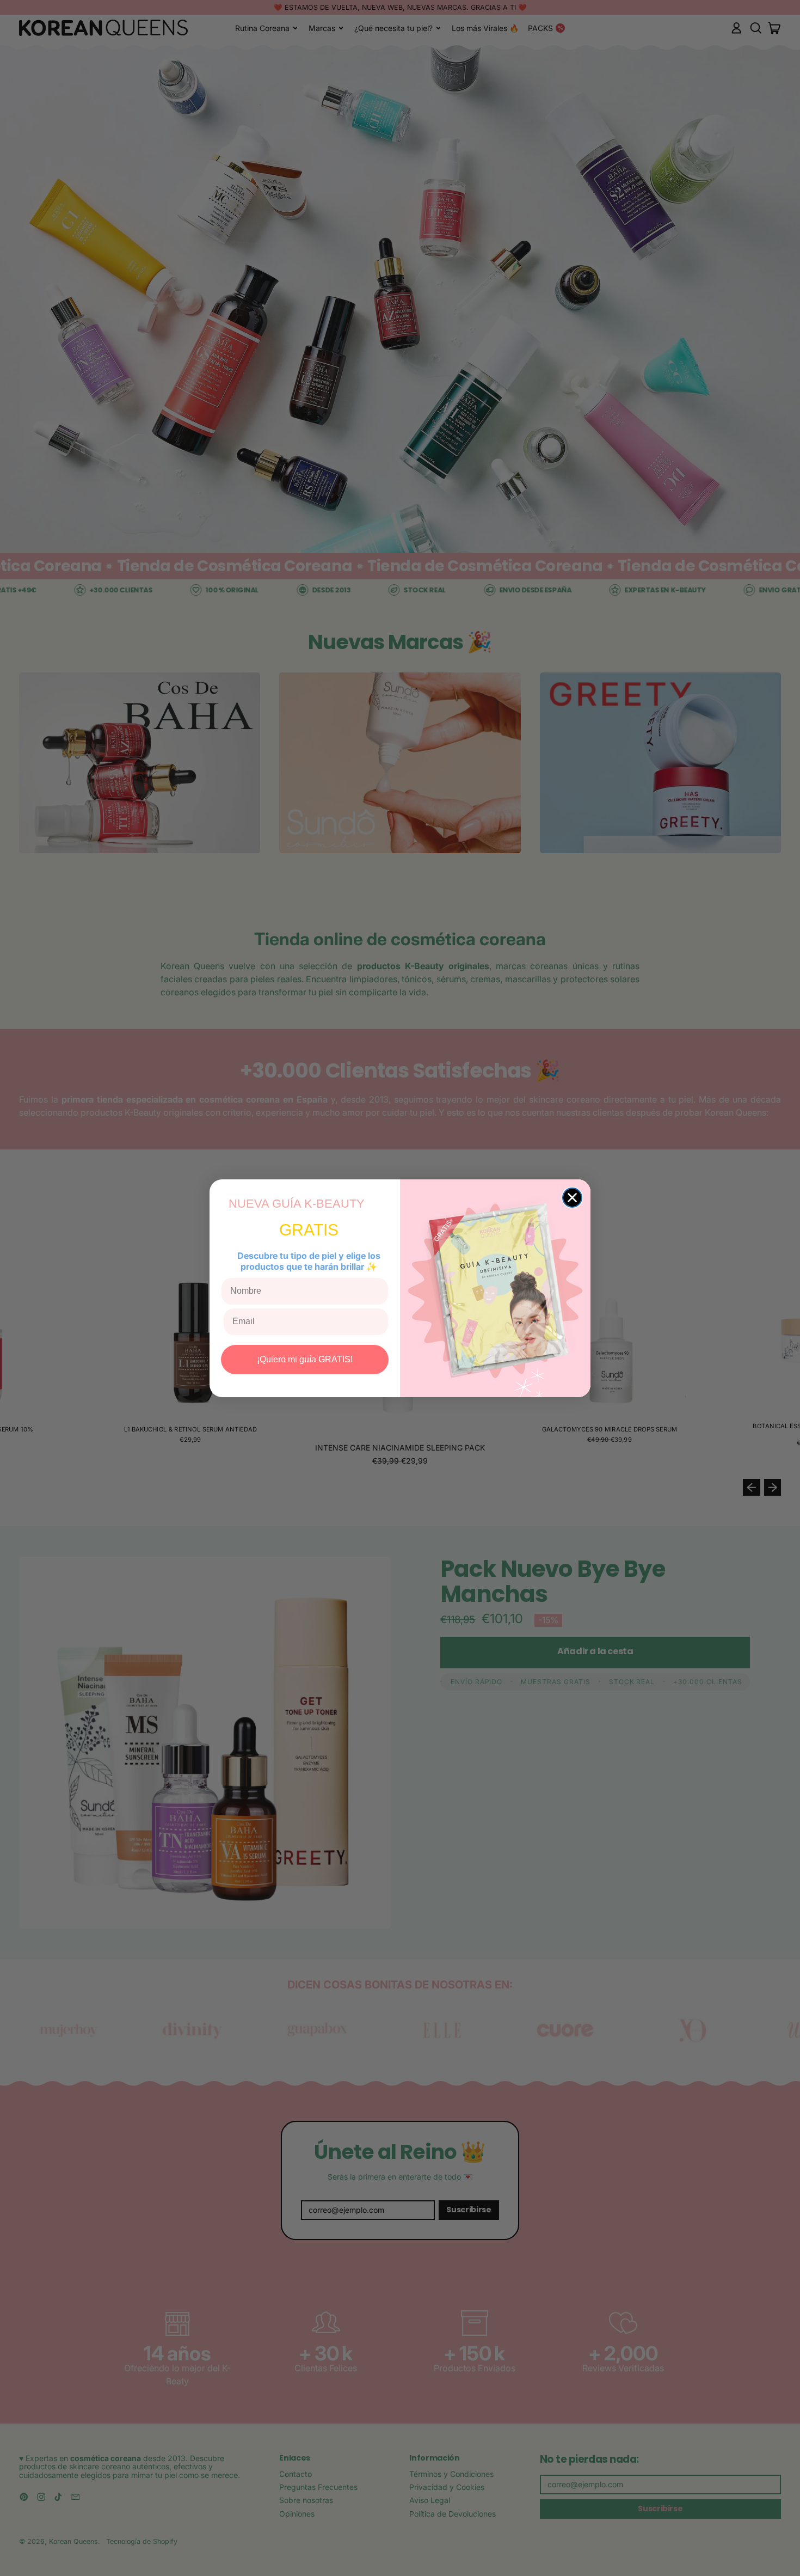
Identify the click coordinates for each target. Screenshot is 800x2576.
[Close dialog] (572, 1198)
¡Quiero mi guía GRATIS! (305, 1359)
